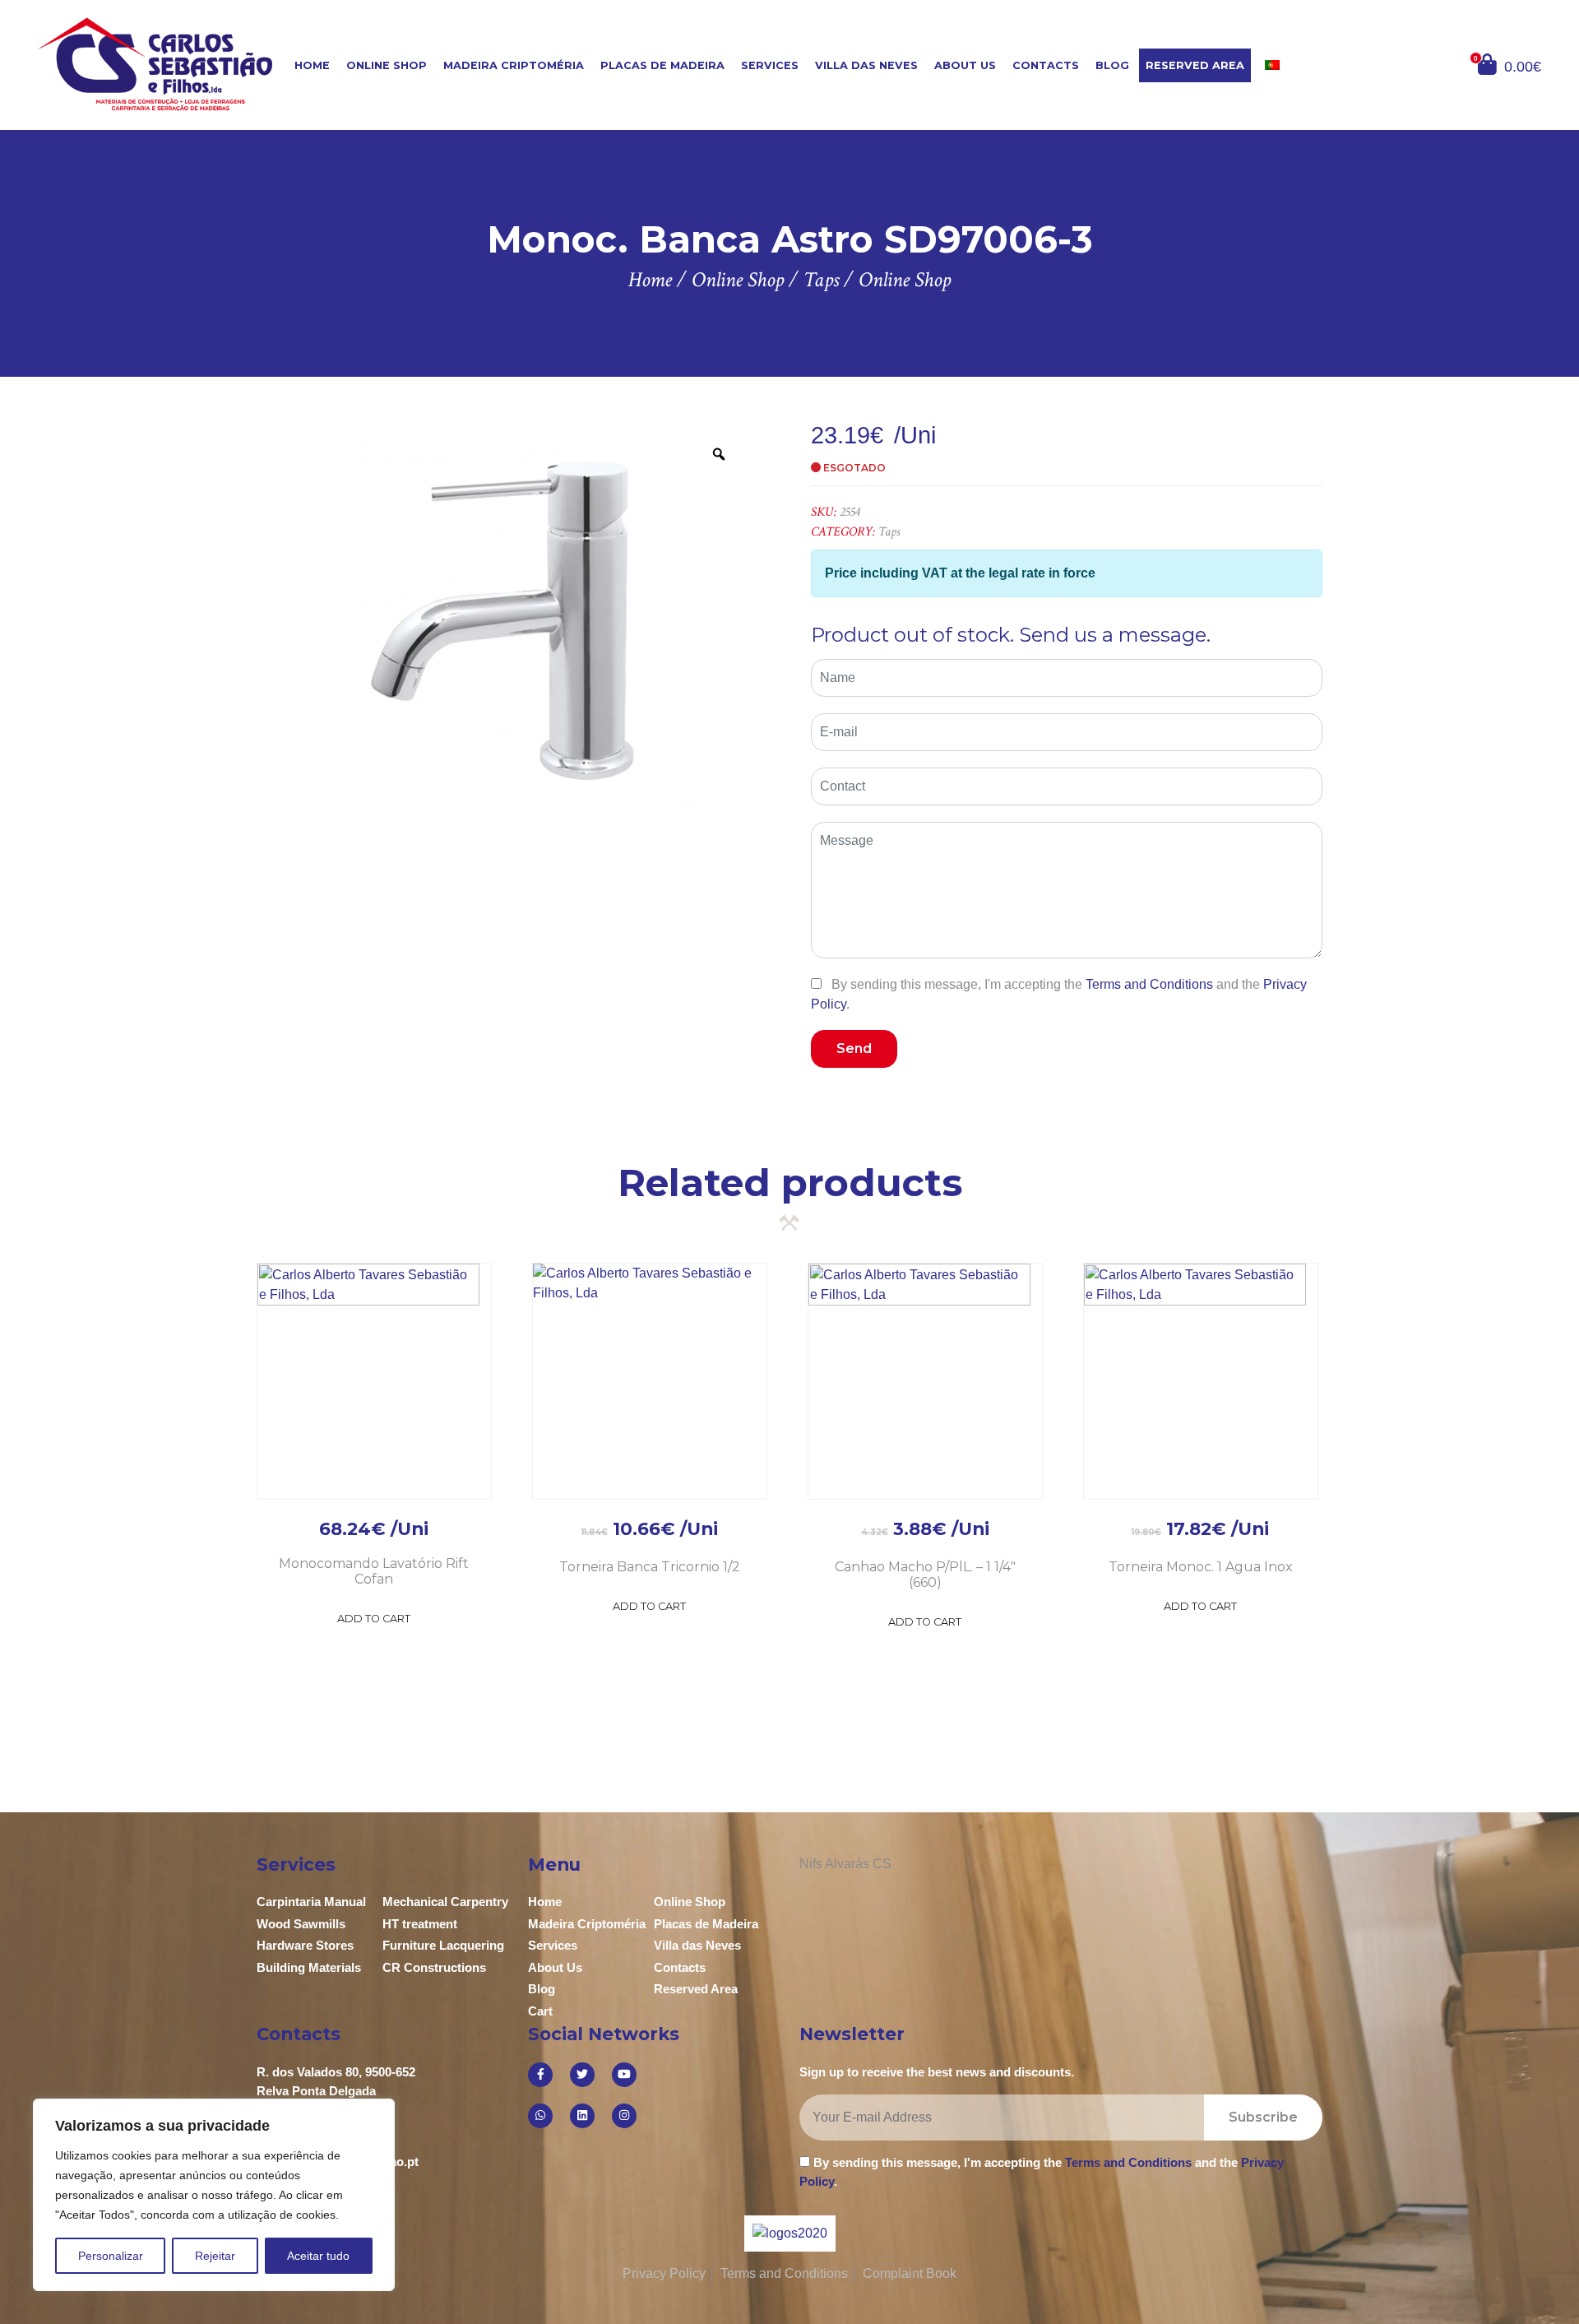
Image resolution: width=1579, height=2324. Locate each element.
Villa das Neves (866, 65)
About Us (965, 65)
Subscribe (1263, 2117)
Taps (889, 532)
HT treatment (420, 1924)
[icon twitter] (582, 2075)
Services (770, 65)
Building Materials (309, 1967)
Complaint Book (910, 2273)
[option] (502, 620)
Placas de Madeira (662, 65)
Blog (1112, 65)
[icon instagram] (624, 2116)
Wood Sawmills (301, 1924)
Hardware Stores (305, 1945)
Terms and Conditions (1149, 984)
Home (312, 65)
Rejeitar (215, 2256)
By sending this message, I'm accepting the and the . (1059, 994)
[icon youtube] (624, 2075)
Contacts (1046, 65)
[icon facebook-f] (540, 2075)
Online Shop (387, 65)
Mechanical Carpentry (445, 1902)
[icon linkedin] (582, 2116)
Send (854, 1048)
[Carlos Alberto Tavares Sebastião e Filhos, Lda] (163, 64)
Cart (540, 2011)
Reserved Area (1195, 65)
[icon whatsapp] (540, 2116)
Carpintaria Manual (311, 1902)
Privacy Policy (664, 2273)
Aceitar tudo (318, 2256)
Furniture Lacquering (443, 1945)
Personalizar (111, 2256)
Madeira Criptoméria (514, 65)
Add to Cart (374, 1619)
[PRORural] (810, 2233)
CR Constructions (434, 1967)
